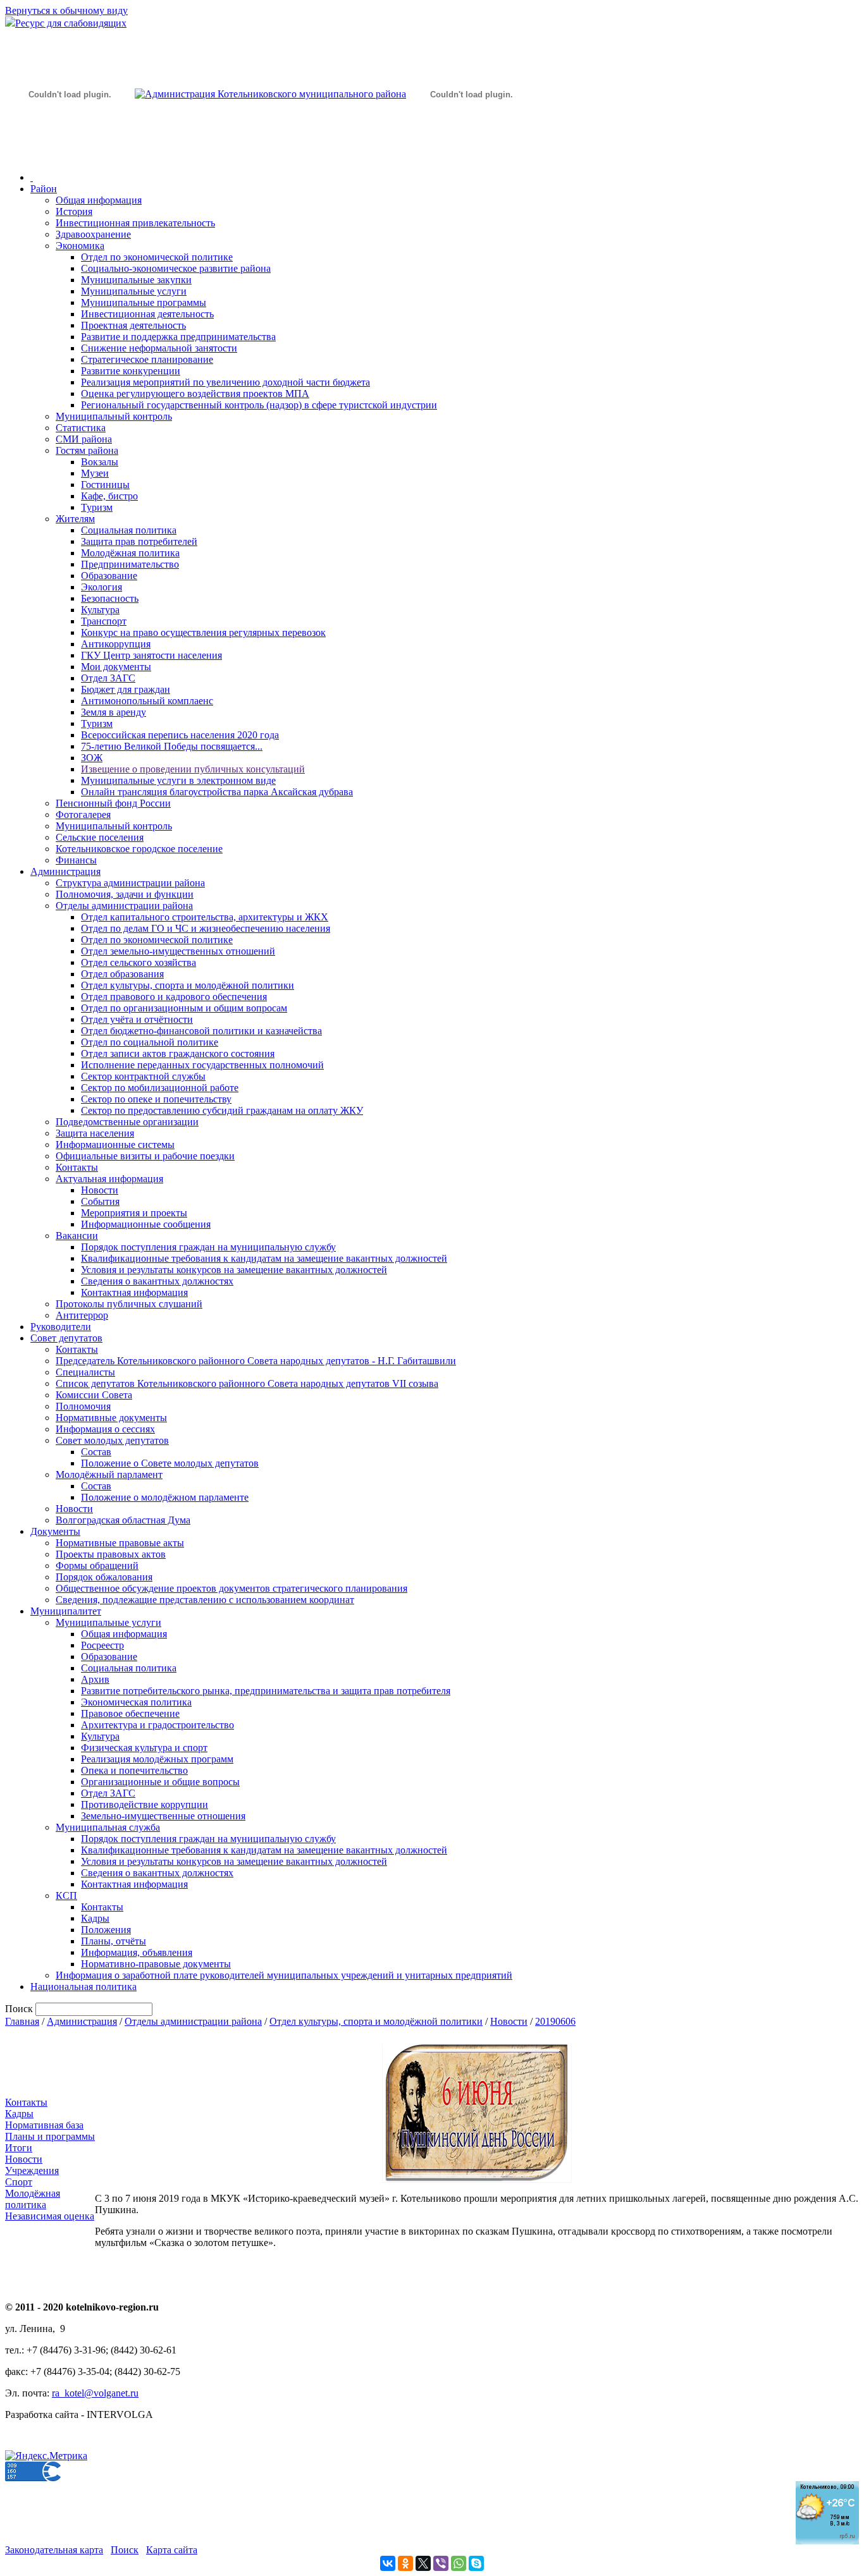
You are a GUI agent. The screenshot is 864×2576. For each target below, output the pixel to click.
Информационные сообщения (146, 1224)
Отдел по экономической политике (157, 257)
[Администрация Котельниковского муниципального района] (70, 154)
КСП (66, 1895)
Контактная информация (134, 1292)
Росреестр (102, 1645)
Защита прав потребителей (139, 541)
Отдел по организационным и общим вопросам (184, 1008)
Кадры (95, 1918)
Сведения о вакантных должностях (157, 1281)
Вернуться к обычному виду (66, 10)
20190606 (555, 2021)
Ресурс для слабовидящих (71, 23)
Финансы (76, 860)
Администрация (65, 871)
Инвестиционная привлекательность (135, 223)
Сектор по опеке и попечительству (156, 1099)
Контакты (77, 1167)
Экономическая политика (136, 1702)
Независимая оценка (50, 2216)
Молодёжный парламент (109, 1474)
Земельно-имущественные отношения (163, 1816)
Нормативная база (44, 2125)
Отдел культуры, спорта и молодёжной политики (188, 985)
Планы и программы (50, 2136)
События (100, 1201)
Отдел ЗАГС (108, 678)
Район (44, 189)
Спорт (19, 2182)
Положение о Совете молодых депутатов (170, 1463)
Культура (100, 610)
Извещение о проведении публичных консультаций (193, 769)
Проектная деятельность (133, 325)
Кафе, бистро (109, 496)
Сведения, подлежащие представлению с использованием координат (205, 1600)
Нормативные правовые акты (120, 1543)
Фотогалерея (83, 815)
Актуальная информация (109, 1179)
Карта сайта (172, 2550)
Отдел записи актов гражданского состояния (178, 1053)
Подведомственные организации (127, 1122)
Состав (96, 1452)
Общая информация (99, 200)
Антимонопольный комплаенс (147, 701)
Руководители (61, 1327)
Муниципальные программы (144, 302)
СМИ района (84, 439)
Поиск (125, 2550)
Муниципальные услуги (134, 291)
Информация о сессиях (105, 1429)
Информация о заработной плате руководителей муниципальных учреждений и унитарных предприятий (284, 1975)
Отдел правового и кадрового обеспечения (174, 997)
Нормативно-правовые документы (156, 1964)
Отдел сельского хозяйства (139, 962)
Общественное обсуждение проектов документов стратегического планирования (231, 1588)
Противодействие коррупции (145, 1804)
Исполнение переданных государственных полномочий (202, 1065)
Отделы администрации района (124, 906)
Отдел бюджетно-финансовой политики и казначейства (201, 1031)
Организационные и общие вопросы (160, 1782)
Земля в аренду (114, 712)
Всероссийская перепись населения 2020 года (180, 735)
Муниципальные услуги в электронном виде (178, 780)
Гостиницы (105, 485)
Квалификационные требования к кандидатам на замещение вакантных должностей (264, 1258)
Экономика (80, 246)
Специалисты (85, 1372)
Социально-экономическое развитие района (176, 268)
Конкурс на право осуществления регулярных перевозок (203, 632)
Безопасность (110, 598)
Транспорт (104, 621)
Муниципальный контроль (114, 416)
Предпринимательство (130, 564)
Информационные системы (115, 1145)
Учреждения (32, 2170)
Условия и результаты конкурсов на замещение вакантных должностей (234, 1270)
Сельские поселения (100, 837)
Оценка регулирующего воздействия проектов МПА (195, 394)
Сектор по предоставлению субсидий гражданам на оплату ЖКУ (222, 1110)
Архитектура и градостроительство (157, 1725)
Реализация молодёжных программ (157, 1759)
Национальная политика (83, 1987)
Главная (22, 2021)
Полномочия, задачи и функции (125, 894)
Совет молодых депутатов (112, 1440)
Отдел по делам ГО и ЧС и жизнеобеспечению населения (206, 928)
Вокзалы (100, 462)
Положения (106, 1930)
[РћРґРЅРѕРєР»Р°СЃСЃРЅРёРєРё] (405, 2563)
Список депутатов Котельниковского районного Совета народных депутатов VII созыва (247, 1383)
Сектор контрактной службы (143, 1076)
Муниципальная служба (108, 1827)
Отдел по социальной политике (150, 1042)
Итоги (19, 2148)
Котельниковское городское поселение (139, 849)
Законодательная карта (54, 2550)
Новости (100, 1190)
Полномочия (83, 1406)
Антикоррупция (116, 644)
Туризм (97, 507)
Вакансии (77, 1236)
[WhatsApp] (459, 2563)
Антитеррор (82, 1315)
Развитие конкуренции (131, 371)
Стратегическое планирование (147, 359)
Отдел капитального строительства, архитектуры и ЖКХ (205, 917)
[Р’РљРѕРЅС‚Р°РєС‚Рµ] (388, 2563)
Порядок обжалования (104, 1577)
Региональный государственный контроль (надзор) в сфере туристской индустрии (259, 405)
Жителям (75, 519)
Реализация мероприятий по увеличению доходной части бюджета (225, 382)
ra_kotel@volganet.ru (95, 2393)
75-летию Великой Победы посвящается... (172, 746)
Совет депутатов (66, 1338)
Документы (55, 1531)
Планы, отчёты (114, 1941)
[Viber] (441, 2563)
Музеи (95, 473)
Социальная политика (129, 530)
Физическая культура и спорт (144, 1748)
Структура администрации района (130, 883)
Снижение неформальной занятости (159, 348)
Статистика (81, 428)
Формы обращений (97, 1566)
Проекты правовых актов (111, 1554)
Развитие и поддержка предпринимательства (178, 337)
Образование (109, 576)
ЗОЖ (92, 758)
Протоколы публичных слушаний (129, 1304)
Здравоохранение (93, 234)
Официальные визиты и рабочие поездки (145, 1156)
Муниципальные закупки (136, 280)
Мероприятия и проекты (134, 1213)
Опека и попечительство (134, 1770)
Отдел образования (122, 974)
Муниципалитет (66, 1611)
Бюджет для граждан (126, 689)
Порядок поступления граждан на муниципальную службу (208, 1247)
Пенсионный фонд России (113, 803)
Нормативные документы (111, 1418)
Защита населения (95, 1133)
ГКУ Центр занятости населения (151, 655)
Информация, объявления (137, 1952)
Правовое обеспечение (130, 1713)
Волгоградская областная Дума (123, 1520)
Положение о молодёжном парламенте (165, 1497)
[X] (423, 2563)
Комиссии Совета (94, 1395)
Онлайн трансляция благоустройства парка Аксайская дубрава (217, 792)
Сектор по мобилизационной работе (160, 1088)
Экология (102, 587)
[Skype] (476, 2563)
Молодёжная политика (130, 553)
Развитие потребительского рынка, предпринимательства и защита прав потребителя (266, 1691)
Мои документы (116, 667)
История (74, 211)
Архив (95, 1679)
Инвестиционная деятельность (147, 314)
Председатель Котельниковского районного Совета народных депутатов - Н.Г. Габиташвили (256, 1361)
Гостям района (87, 450)
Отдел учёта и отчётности (137, 1019)
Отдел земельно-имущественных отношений (178, 951)
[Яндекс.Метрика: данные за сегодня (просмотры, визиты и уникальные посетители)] (46, 2456)
